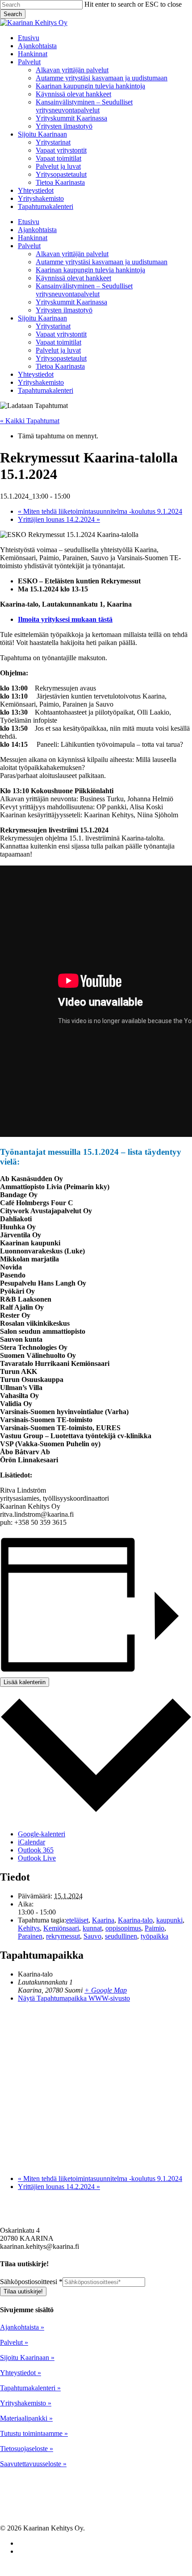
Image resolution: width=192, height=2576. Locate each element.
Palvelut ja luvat (58, 350)
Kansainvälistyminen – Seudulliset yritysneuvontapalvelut (84, 290)
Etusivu (29, 222)
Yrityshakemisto (41, 382)
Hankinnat (33, 238)
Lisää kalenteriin (25, 1682)
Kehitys (29, 1928)
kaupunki (169, 1920)
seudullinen (121, 1936)
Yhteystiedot (36, 374)
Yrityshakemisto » (26, 2403)
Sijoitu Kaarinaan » (27, 2358)
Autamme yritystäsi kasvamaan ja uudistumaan (102, 262)
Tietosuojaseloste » (27, 2449)
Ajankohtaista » (22, 2327)
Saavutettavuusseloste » (33, 2464)
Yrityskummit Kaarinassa (71, 302)
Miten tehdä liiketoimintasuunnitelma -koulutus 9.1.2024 (100, 511)
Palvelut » (14, 2342)
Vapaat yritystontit (61, 334)
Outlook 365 (36, 1850)
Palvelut (29, 246)
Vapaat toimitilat (58, 342)
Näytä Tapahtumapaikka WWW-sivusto (74, 1998)
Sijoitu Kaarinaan (42, 318)
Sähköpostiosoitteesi (31, 2282)
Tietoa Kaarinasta (60, 366)
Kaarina (103, 1920)
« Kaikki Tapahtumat (30, 421)
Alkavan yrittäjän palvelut (72, 254)
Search (13, 14)
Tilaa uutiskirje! (23, 2291)
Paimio (154, 1928)
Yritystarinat (53, 326)
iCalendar (31, 1842)
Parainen (30, 1936)
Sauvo (92, 1936)
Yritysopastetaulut (61, 358)
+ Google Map (106, 1990)
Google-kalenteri (42, 1834)
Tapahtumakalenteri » (30, 2388)
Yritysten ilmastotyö (64, 310)
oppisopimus (123, 1928)
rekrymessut (63, 1936)
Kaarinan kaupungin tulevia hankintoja (90, 270)
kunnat (92, 1928)
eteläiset (77, 1920)
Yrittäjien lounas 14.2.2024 (59, 519)
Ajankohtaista (37, 230)
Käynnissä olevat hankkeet (73, 278)
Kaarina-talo (135, 1920)
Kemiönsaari (61, 1928)
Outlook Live (37, 1858)
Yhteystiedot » (21, 2373)
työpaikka (154, 1936)
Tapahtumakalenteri (46, 390)
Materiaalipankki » (26, 2418)
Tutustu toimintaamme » (34, 2433)
